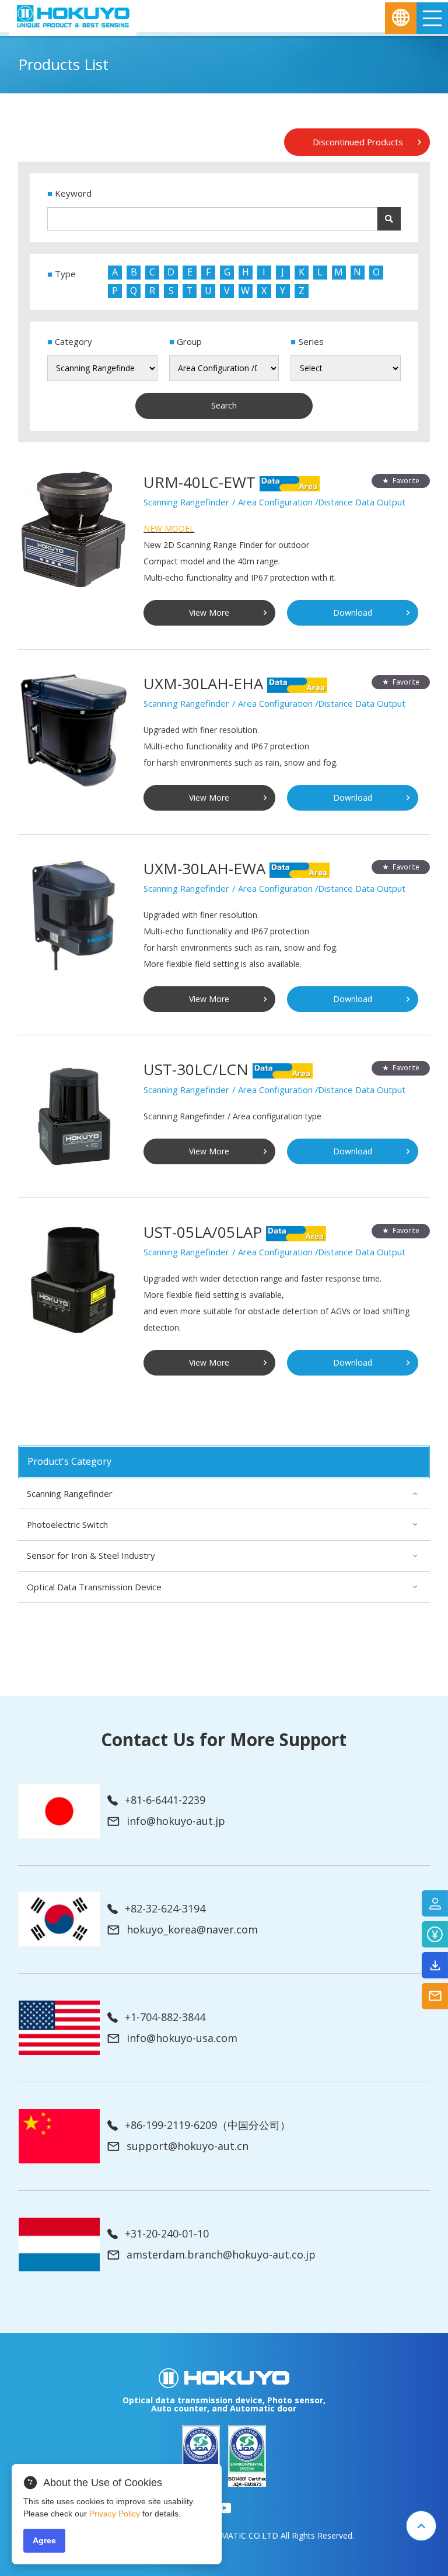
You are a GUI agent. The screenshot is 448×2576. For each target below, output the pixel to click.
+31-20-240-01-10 (167, 2234)
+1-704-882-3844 (165, 2017)
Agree (44, 2540)
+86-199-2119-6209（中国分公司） (208, 2125)
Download (353, 612)
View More (209, 612)
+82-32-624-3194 (165, 1909)
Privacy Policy (115, 2514)
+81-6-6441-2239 (165, 1800)
